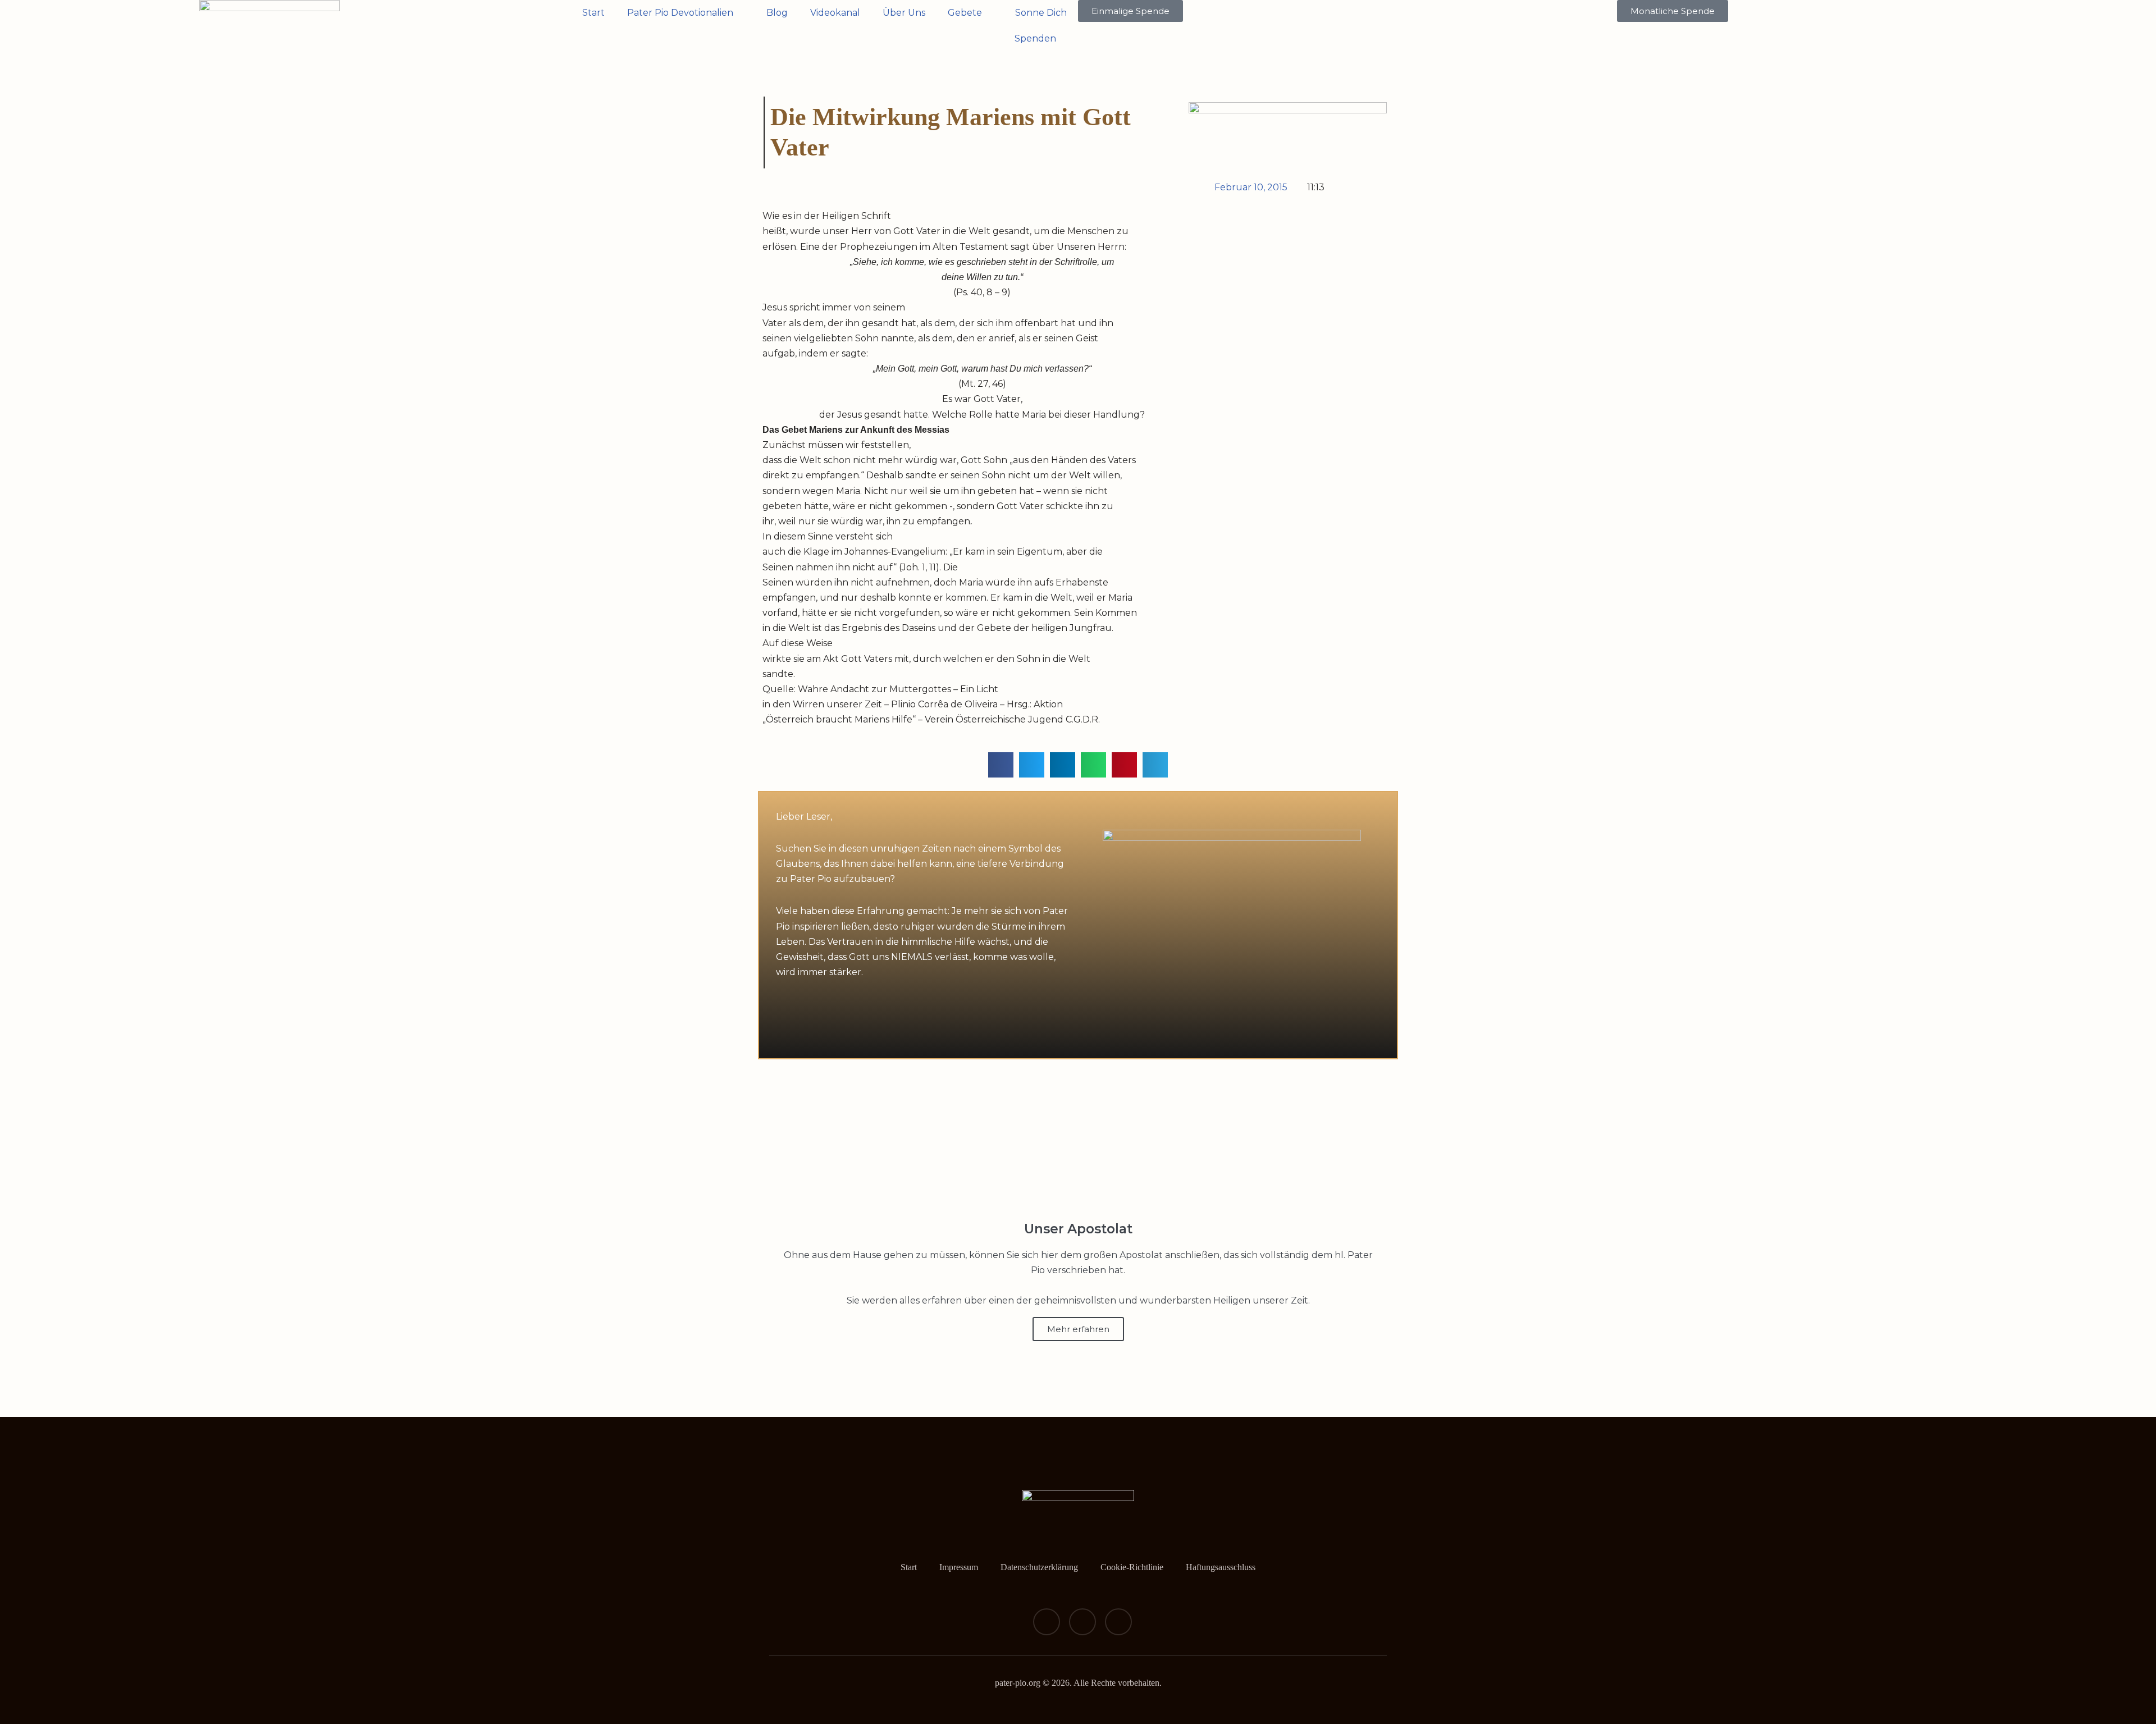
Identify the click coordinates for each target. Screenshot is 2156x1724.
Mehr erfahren (1078, 1329)
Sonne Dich (1041, 13)
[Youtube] (1118, 1622)
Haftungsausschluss (1221, 1567)
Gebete (965, 13)
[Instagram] (1082, 1622)
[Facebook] (1047, 1622)
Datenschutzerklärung (1039, 1567)
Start (593, 13)
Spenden (1035, 38)
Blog (777, 13)
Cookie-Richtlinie (1132, 1567)
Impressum (959, 1567)
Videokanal (835, 13)
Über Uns (904, 13)
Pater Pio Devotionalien (680, 13)
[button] (1001, 765)
